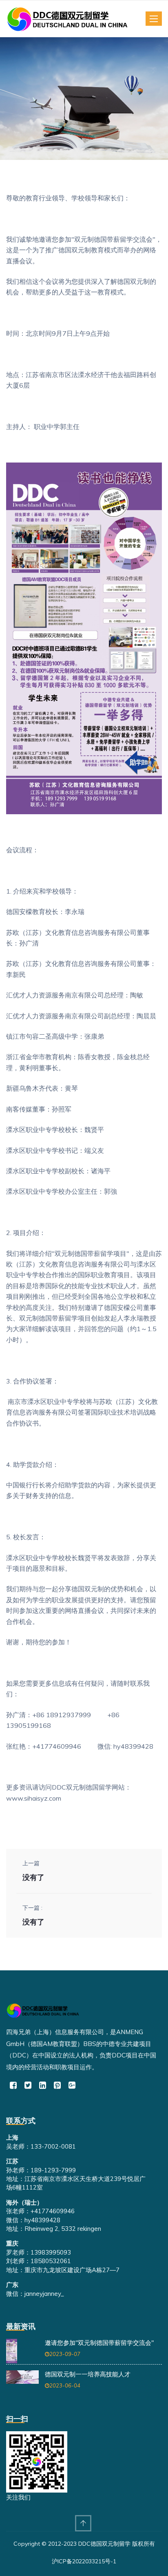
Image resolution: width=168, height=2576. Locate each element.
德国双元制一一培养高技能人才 (88, 2374)
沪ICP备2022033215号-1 (84, 2561)
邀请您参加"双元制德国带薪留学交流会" (99, 2343)
